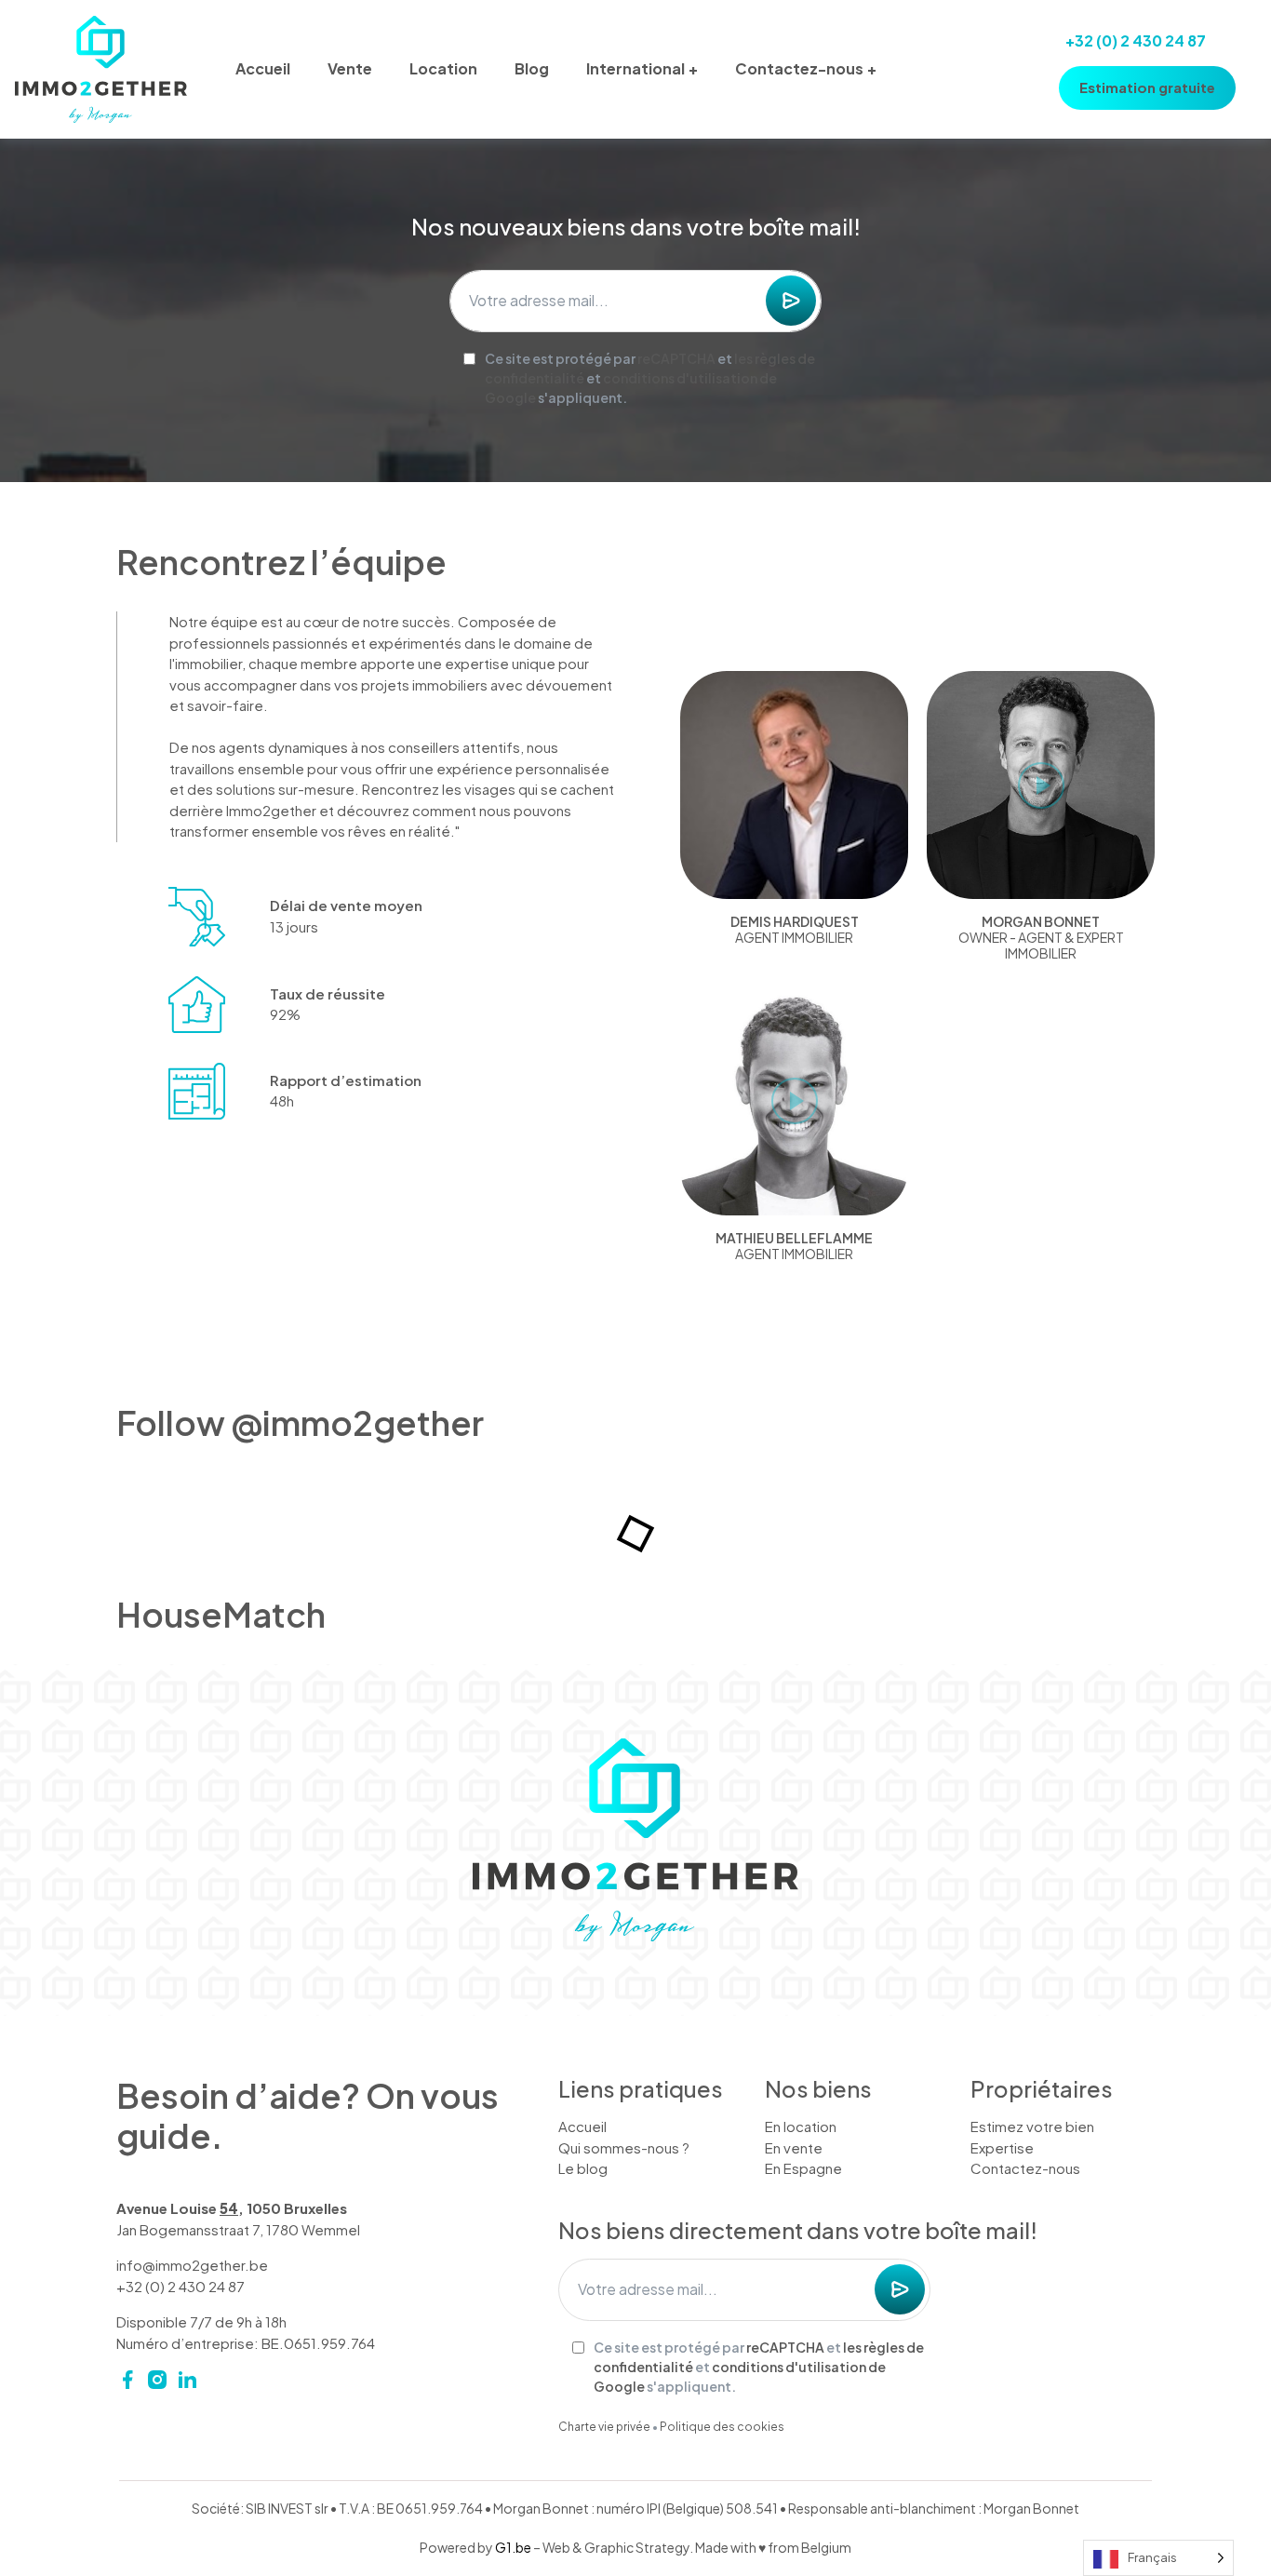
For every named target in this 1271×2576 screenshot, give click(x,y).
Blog (532, 68)
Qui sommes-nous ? (624, 2147)
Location (443, 68)
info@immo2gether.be (192, 2265)
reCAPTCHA (676, 358)
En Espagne (803, 2168)
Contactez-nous (799, 68)
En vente (794, 2147)
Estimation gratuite (1147, 87)
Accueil (263, 68)
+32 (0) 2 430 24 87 (1136, 40)
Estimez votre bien (1032, 2126)
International (635, 68)
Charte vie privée (604, 2427)
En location (801, 2126)
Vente (350, 68)
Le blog (583, 2168)
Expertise (1002, 2147)
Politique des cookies (722, 2427)
